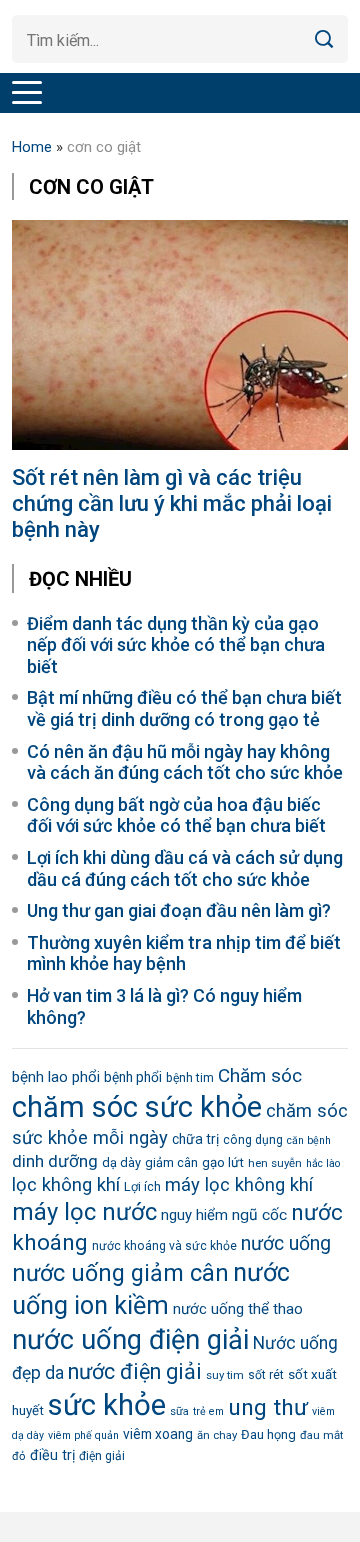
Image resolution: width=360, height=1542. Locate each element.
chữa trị (195, 1139)
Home (32, 147)
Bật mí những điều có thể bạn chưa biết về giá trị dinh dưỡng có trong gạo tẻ (184, 708)
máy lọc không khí (239, 1185)
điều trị (52, 1455)
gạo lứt (223, 1162)
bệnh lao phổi (56, 1077)
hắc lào (323, 1163)
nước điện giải (135, 1371)
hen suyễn (275, 1163)
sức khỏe (107, 1405)
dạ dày (121, 1162)
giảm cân (171, 1162)
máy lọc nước (84, 1212)
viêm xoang (158, 1434)
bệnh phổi (133, 1077)
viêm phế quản (83, 1435)
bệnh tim (190, 1078)
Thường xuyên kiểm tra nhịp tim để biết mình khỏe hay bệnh (184, 953)
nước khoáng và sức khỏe (164, 1246)
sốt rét (266, 1375)
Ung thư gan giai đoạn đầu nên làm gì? (179, 910)
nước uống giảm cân (120, 1273)
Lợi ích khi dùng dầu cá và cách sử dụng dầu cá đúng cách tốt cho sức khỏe (185, 868)
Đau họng (268, 1434)
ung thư (268, 1407)
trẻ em (208, 1411)
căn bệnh (309, 1140)
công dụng (253, 1140)
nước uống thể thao (238, 1309)
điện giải (102, 1456)
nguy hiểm (194, 1215)
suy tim (225, 1375)
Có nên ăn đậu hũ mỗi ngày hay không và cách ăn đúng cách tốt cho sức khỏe (185, 762)
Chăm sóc (260, 1075)
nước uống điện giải (130, 1340)
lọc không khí (66, 1185)
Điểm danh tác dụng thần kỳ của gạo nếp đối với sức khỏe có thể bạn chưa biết (176, 645)
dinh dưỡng (55, 1161)
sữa (179, 1411)
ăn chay (217, 1435)
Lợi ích (142, 1186)
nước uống (286, 1243)
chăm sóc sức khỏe (137, 1107)
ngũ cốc (259, 1215)
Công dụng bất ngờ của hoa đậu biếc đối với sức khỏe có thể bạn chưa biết (176, 815)
